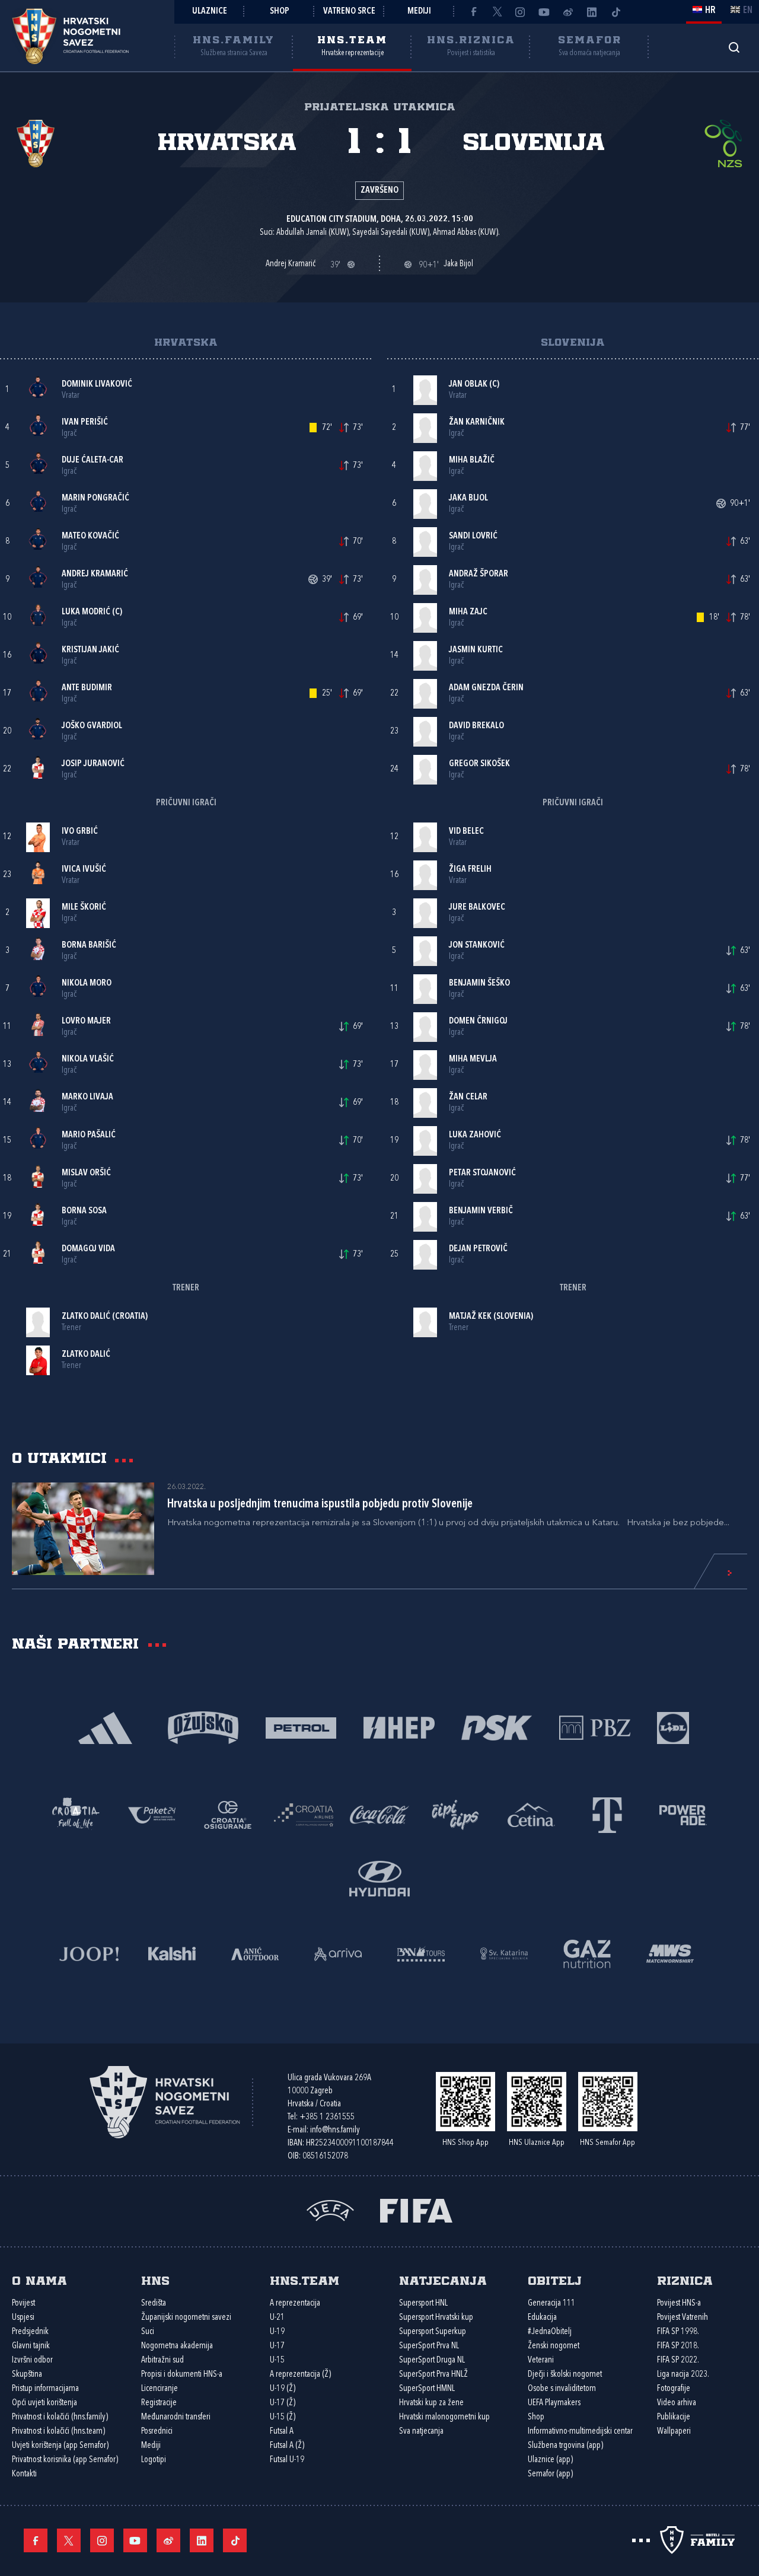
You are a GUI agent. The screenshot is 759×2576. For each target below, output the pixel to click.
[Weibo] (568, 12)
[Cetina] (531, 1814)
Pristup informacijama (45, 2389)
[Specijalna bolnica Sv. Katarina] (504, 1952)
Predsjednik (30, 2332)
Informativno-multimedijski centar (580, 2432)
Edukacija (542, 2318)
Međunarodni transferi (176, 2417)
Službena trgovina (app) (565, 2446)
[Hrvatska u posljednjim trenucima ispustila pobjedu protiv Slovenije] (83, 1529)
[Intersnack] (455, 1814)
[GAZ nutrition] (587, 1952)
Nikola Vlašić (88, 1059)
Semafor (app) (550, 2474)
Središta (154, 2304)
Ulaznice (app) (550, 2460)
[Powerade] (683, 1814)
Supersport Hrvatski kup (436, 2318)
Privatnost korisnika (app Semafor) (65, 2460)
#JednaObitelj (550, 2332)
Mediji (419, 12)
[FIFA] (416, 2210)
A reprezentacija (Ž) (300, 2375)
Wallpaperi (674, 2432)
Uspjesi (23, 2318)
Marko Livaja (87, 1097)
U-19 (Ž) (283, 2389)
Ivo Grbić (80, 832)
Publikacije (674, 2417)
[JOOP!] (89, 1952)
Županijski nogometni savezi (186, 2318)
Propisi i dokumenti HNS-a (182, 2375)
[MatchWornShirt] (670, 1952)
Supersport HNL (423, 2304)
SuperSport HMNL (427, 2389)
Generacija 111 (551, 2304)
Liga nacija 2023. (683, 2375)
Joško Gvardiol (92, 726)
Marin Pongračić (95, 498)
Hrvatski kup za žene (431, 2403)
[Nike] (105, 1727)
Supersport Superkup (433, 2332)
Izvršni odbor (32, 2360)
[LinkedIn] (592, 12)
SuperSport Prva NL (429, 2346)
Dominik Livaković (97, 385)
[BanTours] (421, 1952)
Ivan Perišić (85, 423)
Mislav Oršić (86, 1173)
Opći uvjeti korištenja (44, 2403)
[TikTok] (616, 12)
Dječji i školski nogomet (565, 2375)
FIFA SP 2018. (678, 2346)
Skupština (27, 2375)
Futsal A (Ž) (287, 2446)
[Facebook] (473, 12)
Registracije (159, 2403)
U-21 (277, 2318)
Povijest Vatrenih (683, 2318)
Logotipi (154, 2460)
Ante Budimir (87, 688)
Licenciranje (160, 2389)
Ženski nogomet (554, 2346)
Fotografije (674, 2389)
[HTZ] (76, 1814)
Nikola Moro (87, 983)
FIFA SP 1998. (678, 2332)
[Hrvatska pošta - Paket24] (152, 1814)
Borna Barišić (89, 946)
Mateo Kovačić (90, 536)
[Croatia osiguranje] (228, 1814)
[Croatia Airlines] (304, 1814)
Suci (148, 2332)
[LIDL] (673, 1727)
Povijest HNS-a (679, 2304)
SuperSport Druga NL (432, 2360)
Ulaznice (210, 12)
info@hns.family (335, 2130)
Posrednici (157, 2432)
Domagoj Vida (88, 1249)
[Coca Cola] (379, 1814)
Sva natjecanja (421, 2432)
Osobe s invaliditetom (562, 2389)
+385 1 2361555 (327, 2117)
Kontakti (24, 2474)
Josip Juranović (93, 764)
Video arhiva (677, 2403)
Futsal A (282, 2432)
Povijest (23, 2304)
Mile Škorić (84, 908)
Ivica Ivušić (84, 870)
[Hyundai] (379, 1877)
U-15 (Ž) (283, 2417)
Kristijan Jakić (90, 650)
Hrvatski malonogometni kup (444, 2417)
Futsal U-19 (287, 2460)
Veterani (541, 2360)
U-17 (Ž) (283, 2403)
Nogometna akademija (177, 2346)
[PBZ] (594, 1727)
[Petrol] (301, 1727)
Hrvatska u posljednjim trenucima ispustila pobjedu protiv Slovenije (320, 1504)
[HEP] (399, 1727)
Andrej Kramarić (95, 574)
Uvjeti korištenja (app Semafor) (60, 2446)
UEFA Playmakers (554, 2403)
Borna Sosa (84, 1211)
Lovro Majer (86, 1021)
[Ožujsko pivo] (203, 1727)
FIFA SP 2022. (678, 2360)
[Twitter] (497, 12)
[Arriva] (338, 1952)
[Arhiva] (734, 47)
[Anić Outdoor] (255, 1952)
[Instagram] (521, 12)
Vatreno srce (349, 12)
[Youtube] (544, 12)
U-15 (277, 2360)
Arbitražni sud (162, 2360)
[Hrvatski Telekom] (607, 1814)
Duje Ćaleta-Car (93, 460)
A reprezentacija (295, 2304)
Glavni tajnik (31, 2346)
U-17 (277, 2346)
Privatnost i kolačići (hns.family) (60, 2417)
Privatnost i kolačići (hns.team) (58, 2432)
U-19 (277, 2332)
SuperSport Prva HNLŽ (433, 2375)
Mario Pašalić (89, 1135)
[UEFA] (330, 2210)
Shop (280, 12)
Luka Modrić (86, 612)
